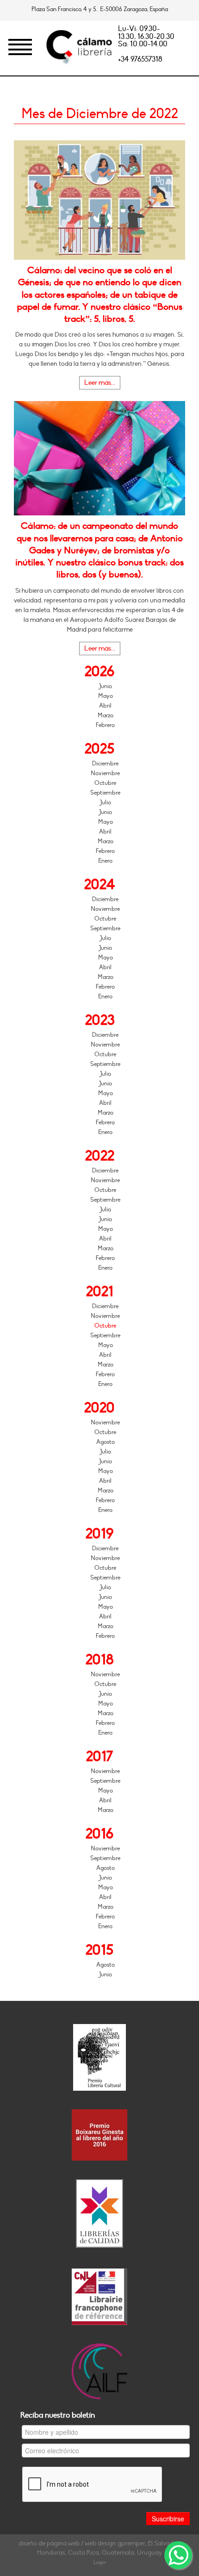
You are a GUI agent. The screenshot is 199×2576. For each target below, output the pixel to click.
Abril (105, 706)
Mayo (106, 696)
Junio (105, 686)
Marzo (106, 715)
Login (100, 2562)
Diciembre (105, 764)
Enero (105, 861)
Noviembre (105, 773)
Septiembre (105, 793)
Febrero (105, 725)
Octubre (105, 783)
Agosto (106, 1442)
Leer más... (100, 383)
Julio (105, 802)
